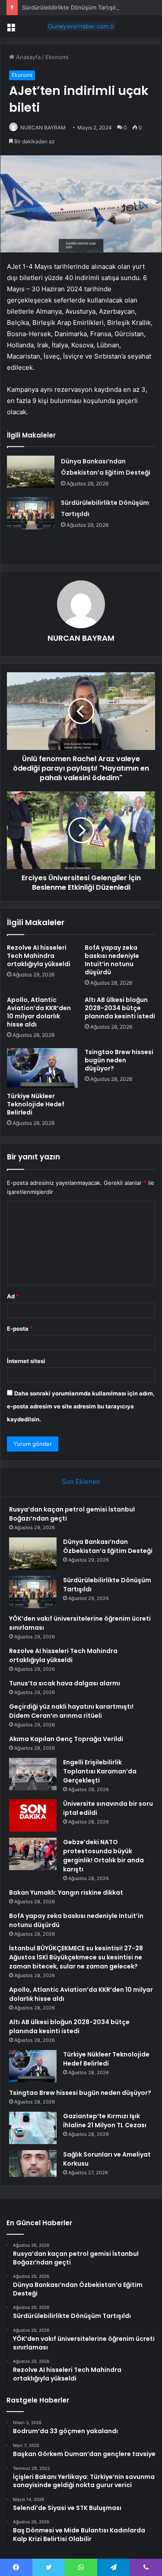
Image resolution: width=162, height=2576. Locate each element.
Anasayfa (27, 57)
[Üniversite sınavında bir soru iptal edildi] (33, 1815)
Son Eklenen (81, 1482)
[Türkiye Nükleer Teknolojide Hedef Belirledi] (42, 1068)
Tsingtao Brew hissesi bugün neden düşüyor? (119, 1060)
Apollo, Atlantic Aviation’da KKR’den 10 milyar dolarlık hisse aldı (39, 1012)
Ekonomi (57, 57)
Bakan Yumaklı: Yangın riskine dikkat (66, 1893)
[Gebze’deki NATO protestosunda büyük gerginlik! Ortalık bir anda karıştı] (33, 1854)
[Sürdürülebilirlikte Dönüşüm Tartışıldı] (31, 513)
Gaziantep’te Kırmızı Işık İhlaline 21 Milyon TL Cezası (105, 2121)
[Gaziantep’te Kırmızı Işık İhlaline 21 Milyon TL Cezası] (33, 2128)
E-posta (20, 1329)
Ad (13, 1296)
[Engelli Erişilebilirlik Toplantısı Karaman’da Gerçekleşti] (33, 1774)
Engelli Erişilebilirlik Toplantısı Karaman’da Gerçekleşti (100, 1771)
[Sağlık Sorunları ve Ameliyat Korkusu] (33, 2163)
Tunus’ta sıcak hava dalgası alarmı (65, 1683)
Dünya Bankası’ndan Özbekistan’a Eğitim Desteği (108, 1546)
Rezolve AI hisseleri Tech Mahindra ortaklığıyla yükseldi (39, 956)
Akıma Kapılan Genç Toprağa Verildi (66, 1739)
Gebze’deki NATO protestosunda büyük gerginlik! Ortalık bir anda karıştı (103, 1856)
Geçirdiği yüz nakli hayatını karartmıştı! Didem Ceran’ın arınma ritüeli (71, 1711)
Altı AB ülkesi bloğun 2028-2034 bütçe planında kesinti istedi (120, 1008)
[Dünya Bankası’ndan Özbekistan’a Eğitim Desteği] (31, 472)
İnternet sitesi (26, 1361)
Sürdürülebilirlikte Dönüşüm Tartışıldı (71, 7)
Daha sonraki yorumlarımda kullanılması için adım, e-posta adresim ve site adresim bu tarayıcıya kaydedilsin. (81, 1406)
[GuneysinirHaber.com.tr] (81, 26)
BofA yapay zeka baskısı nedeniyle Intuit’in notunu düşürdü (112, 960)
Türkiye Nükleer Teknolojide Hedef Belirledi (36, 1104)
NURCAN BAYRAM (43, 128)
